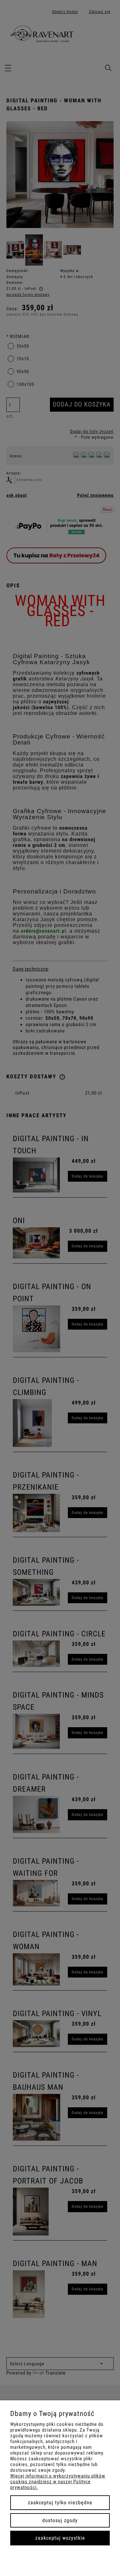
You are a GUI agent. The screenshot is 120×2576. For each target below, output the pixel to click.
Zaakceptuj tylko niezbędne (60, 2503)
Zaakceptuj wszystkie (60, 2538)
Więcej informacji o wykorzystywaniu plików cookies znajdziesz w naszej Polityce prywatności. (58, 2482)
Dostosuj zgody (60, 2520)
